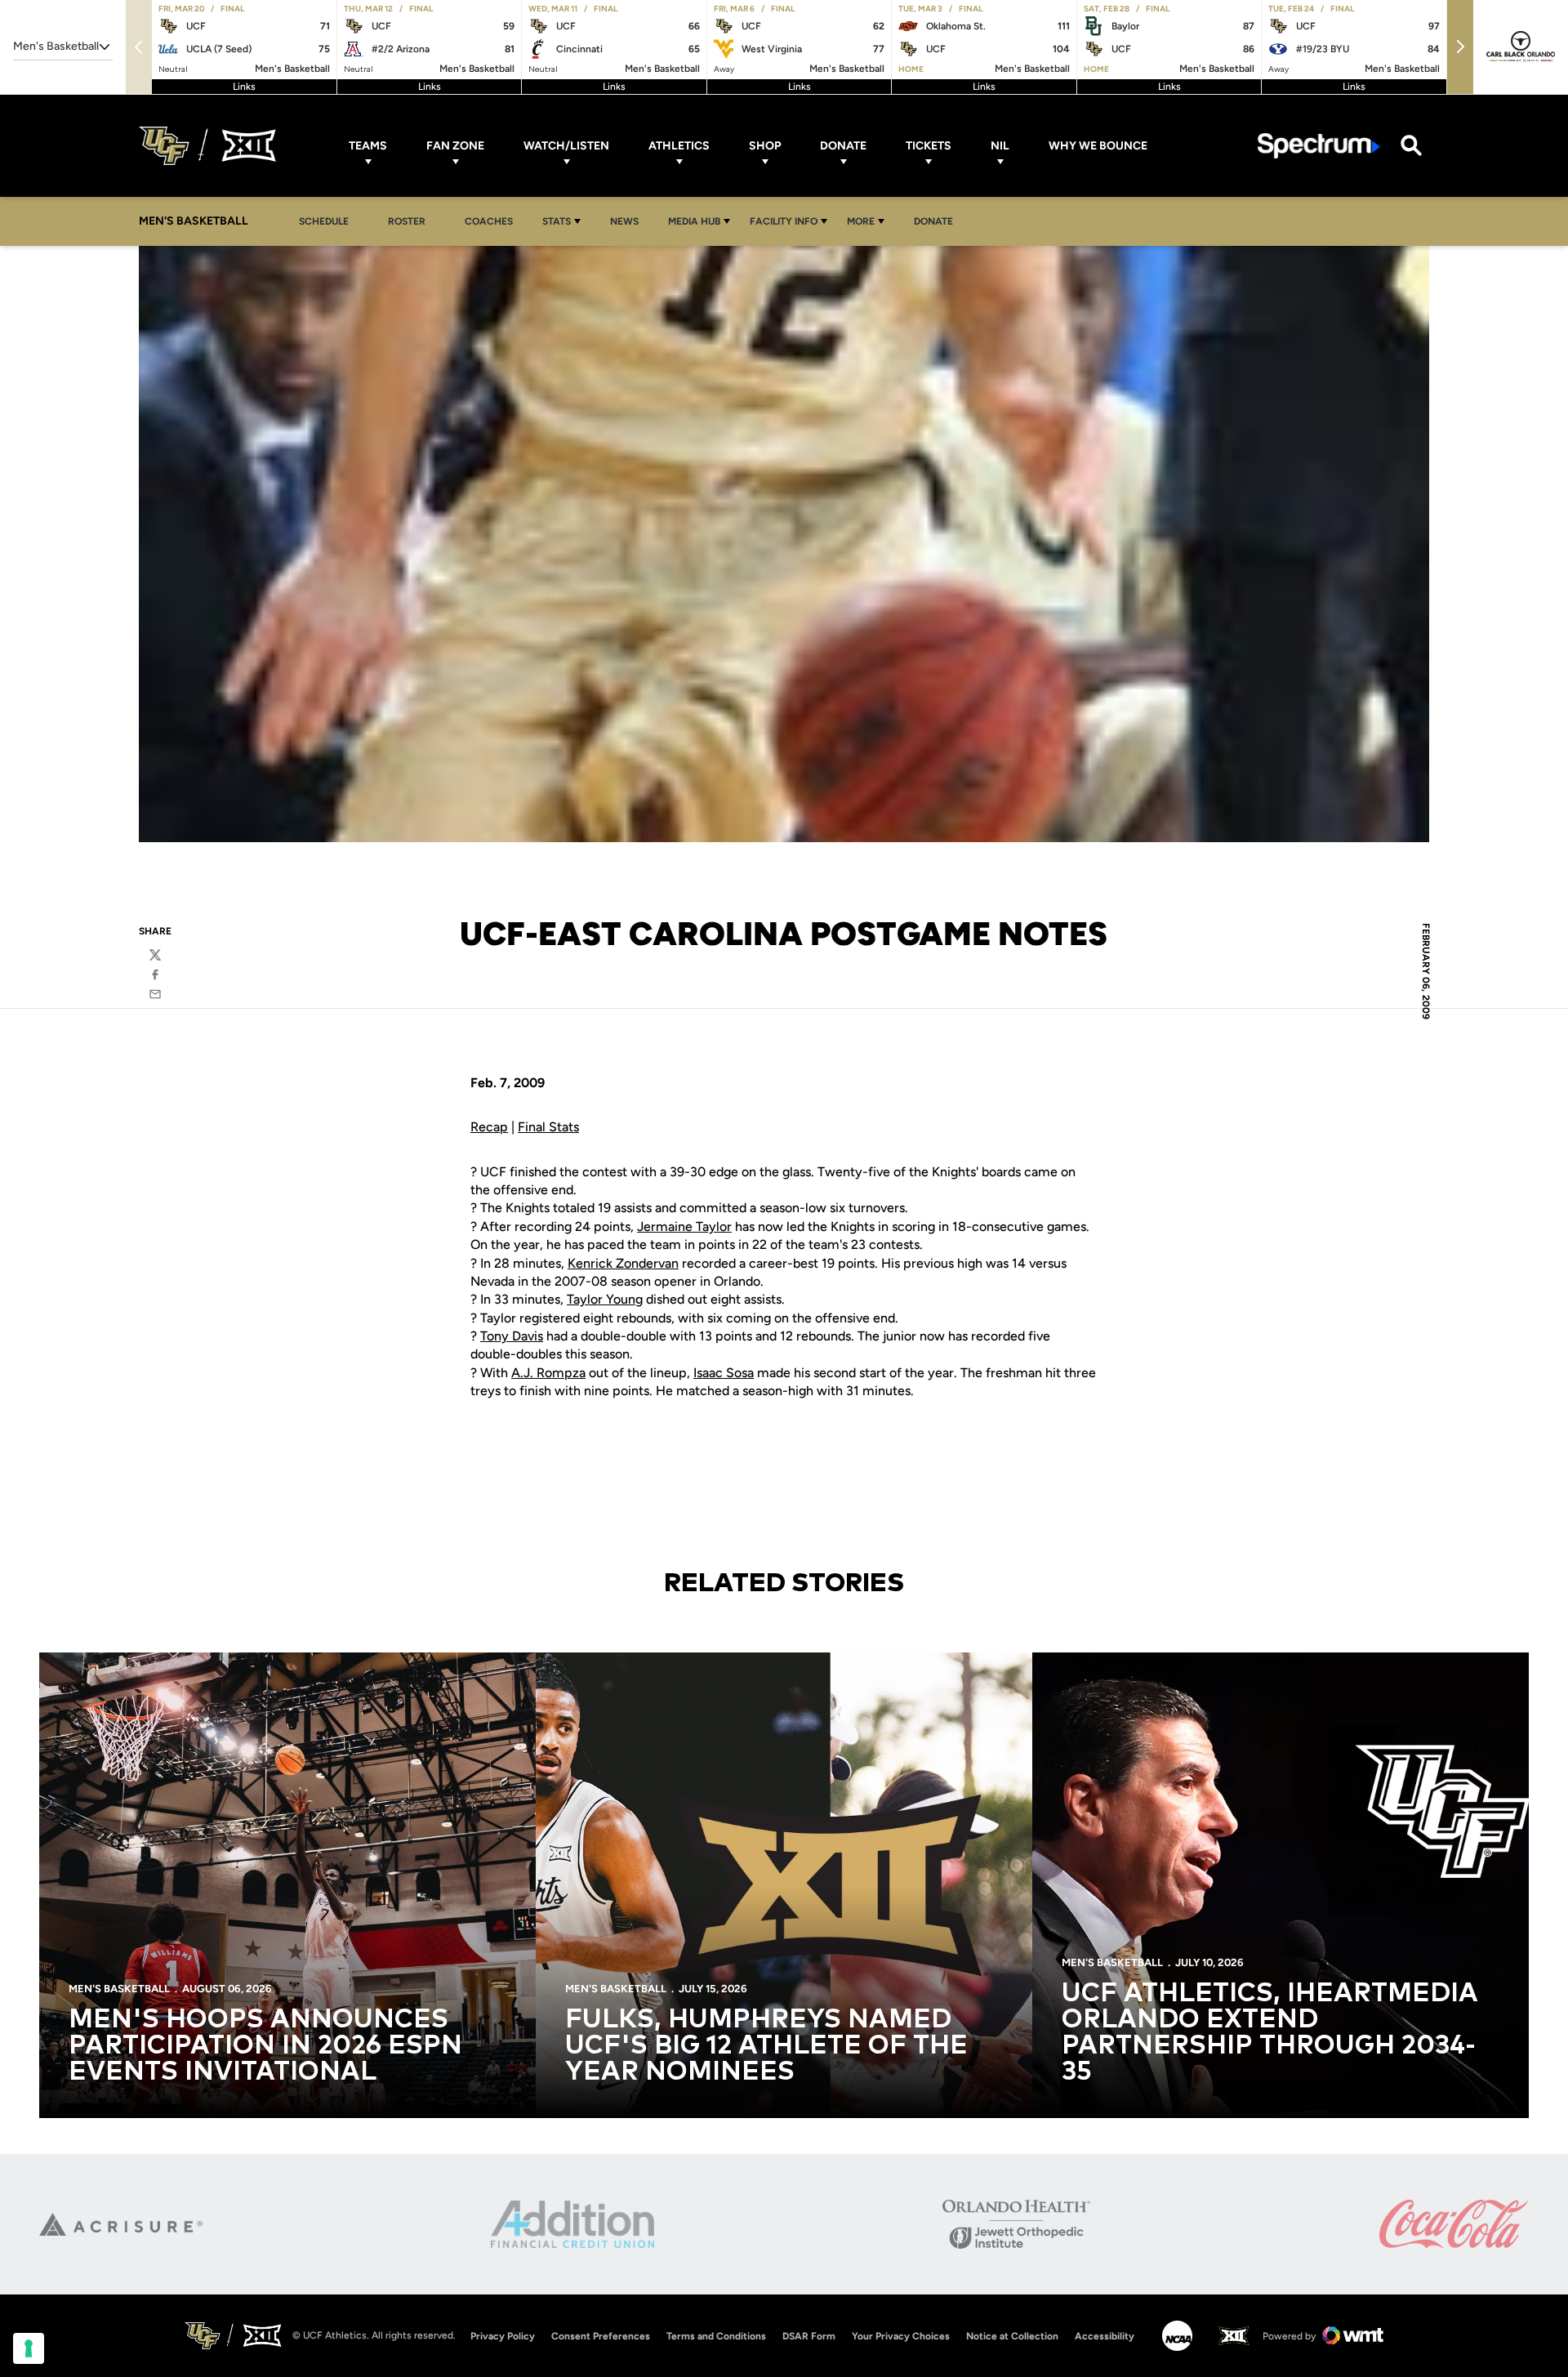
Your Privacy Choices (901, 2336)
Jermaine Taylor (684, 1226)
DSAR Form (809, 2336)
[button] (1460, 47)
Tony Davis (512, 1336)
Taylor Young (605, 1299)
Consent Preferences (601, 2336)
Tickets (929, 146)
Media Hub (694, 221)
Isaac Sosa (724, 1373)
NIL (1000, 146)
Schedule (324, 221)
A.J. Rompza (548, 1373)
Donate (843, 146)
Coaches (489, 221)
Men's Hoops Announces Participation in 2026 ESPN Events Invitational (265, 2046)
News (624, 221)
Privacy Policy (503, 2336)
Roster (407, 221)
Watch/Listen (566, 146)
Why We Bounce (1098, 146)
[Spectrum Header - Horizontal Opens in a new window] (1319, 146)
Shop (765, 146)
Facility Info (784, 221)
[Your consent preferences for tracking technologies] (29, 2348)
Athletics (679, 146)
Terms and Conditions (716, 2336)
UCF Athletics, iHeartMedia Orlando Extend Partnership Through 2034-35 (1270, 2033)
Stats (557, 221)
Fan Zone (455, 146)
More (861, 221)
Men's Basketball (119, 1989)
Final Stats (548, 1127)
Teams (368, 146)
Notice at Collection (1012, 2336)
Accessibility (1105, 2336)
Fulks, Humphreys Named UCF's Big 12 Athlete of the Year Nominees (766, 2046)
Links (244, 87)
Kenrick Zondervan (623, 1263)
